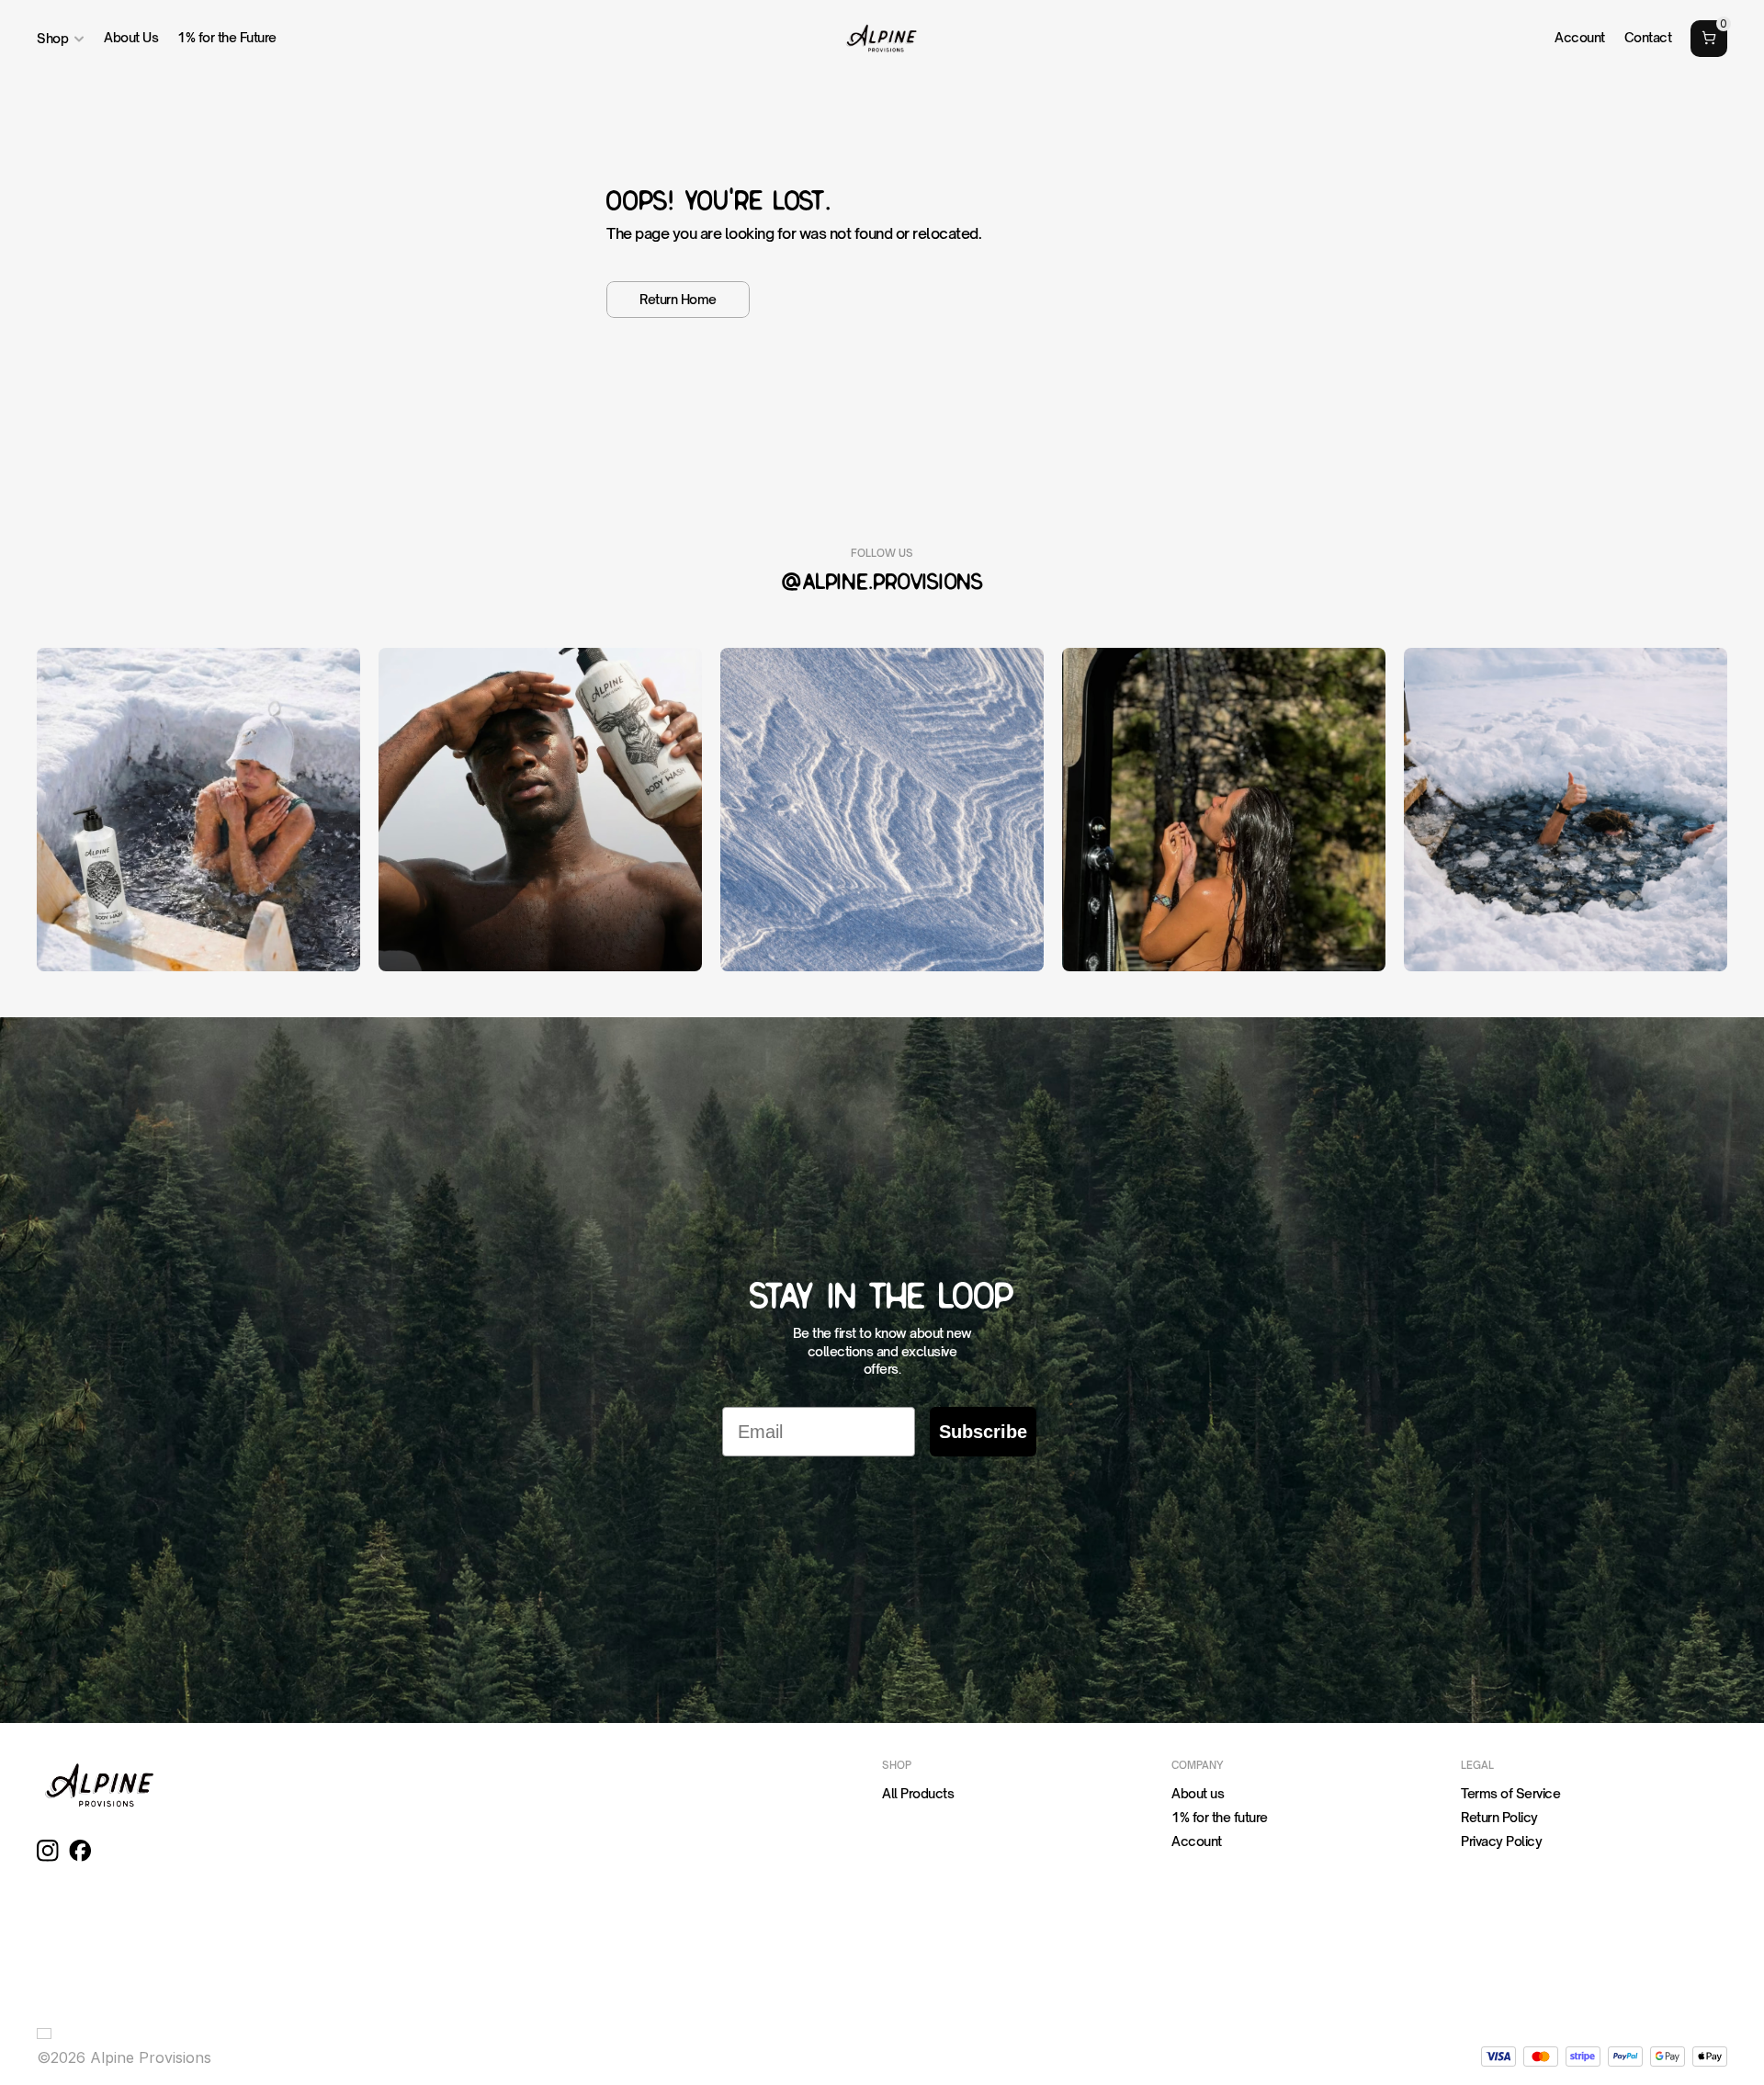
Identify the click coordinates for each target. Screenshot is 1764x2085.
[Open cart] (1709, 39)
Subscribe (983, 1432)
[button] (48, 2034)
